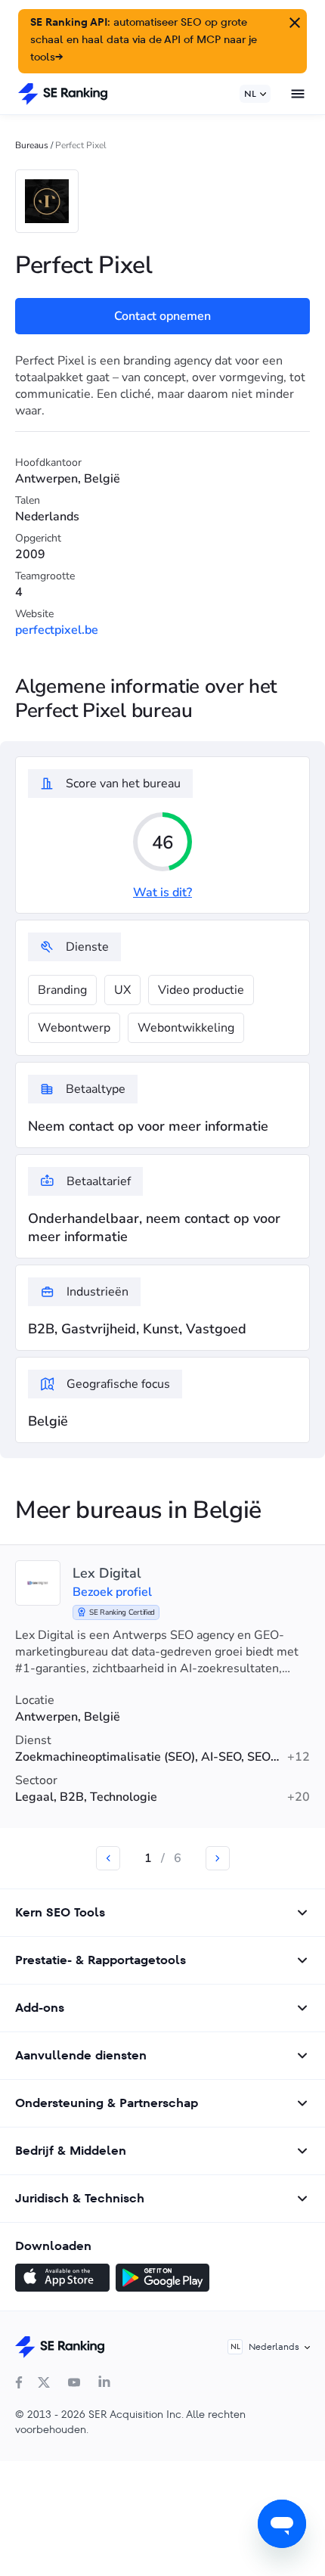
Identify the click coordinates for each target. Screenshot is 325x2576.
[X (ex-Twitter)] (44, 2382)
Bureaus (32, 145)
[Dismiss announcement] (293, 21)
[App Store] (62, 2280)
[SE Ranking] (63, 94)
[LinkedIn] (104, 2382)
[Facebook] (19, 2382)
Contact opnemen (162, 316)
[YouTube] (74, 2382)
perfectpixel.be (57, 630)
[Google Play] (162, 2280)
